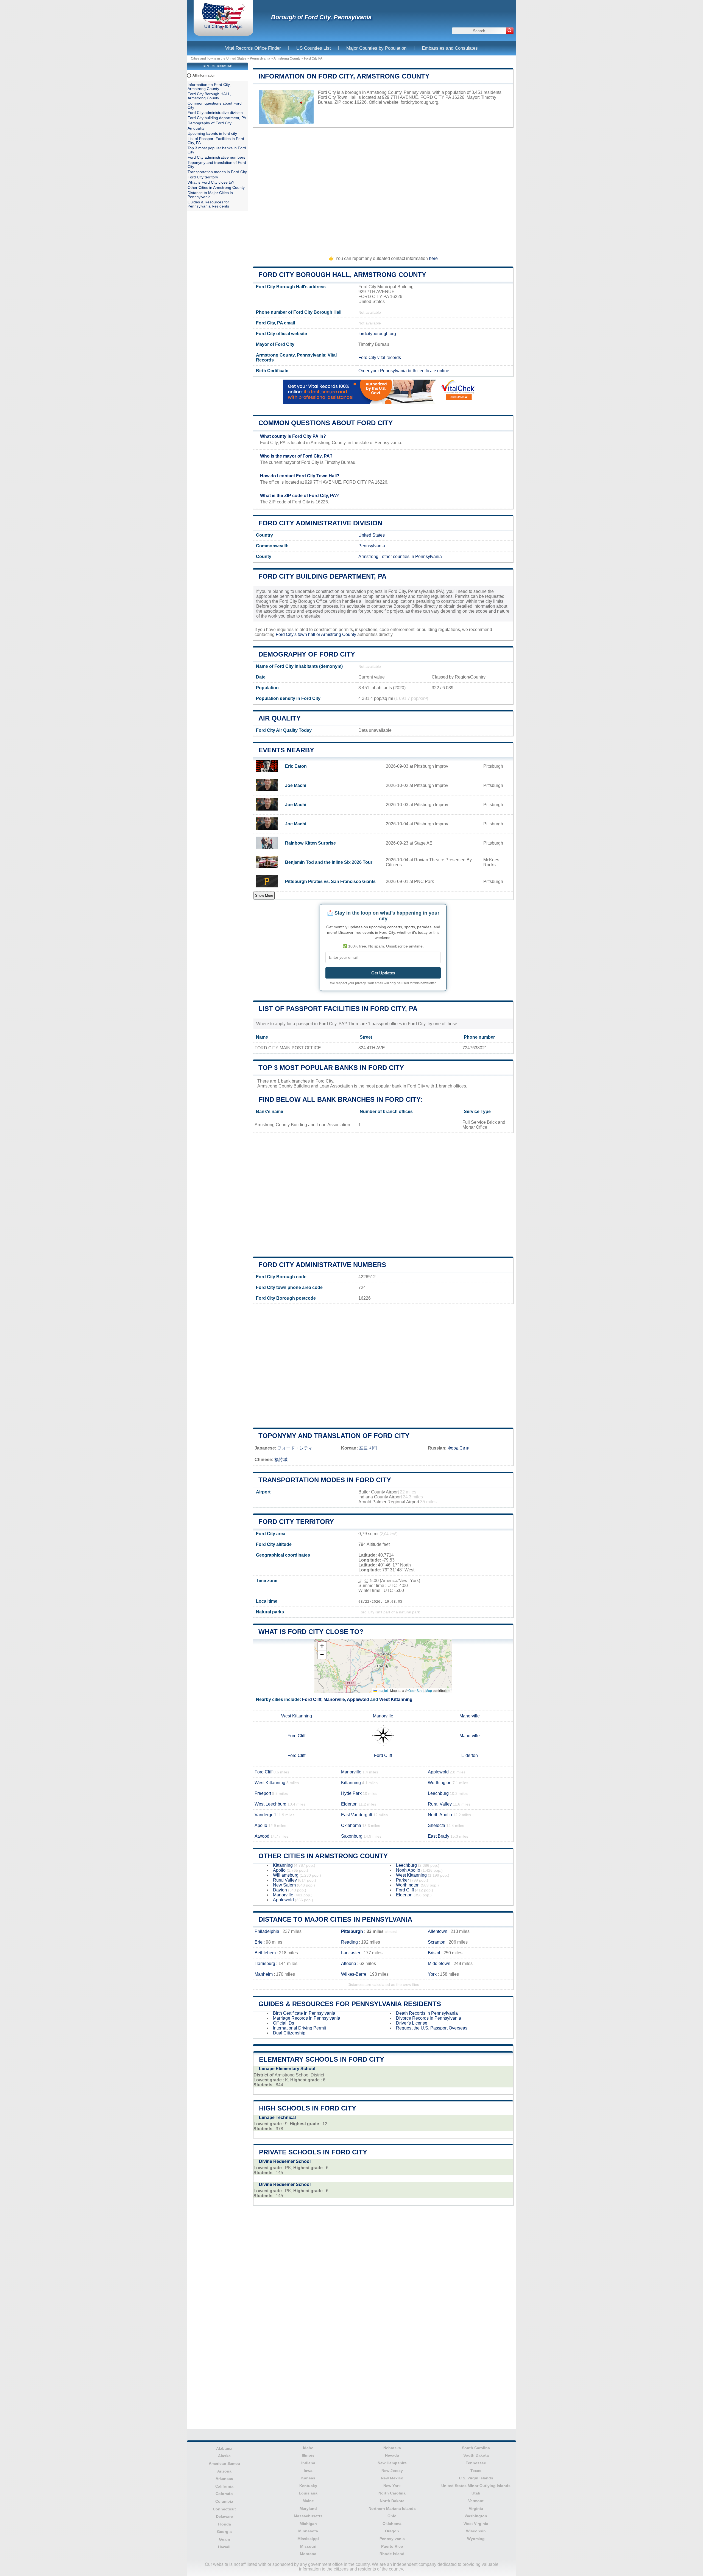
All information (204, 75)
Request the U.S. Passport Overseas (432, 2028)
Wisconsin (476, 2531)
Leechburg (438, 1793)
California (224, 2486)
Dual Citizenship (289, 2033)
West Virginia (476, 2524)
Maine (308, 2501)
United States (372, 535)
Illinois (308, 2455)
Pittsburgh (352, 1931)
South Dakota (476, 2455)
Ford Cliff (312, 1699)
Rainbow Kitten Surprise (310, 843)
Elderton (470, 1755)
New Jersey (392, 2471)
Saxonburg (352, 1836)
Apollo (261, 1825)
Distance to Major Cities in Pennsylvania (335, 1919)
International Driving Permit (299, 2028)
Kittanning (351, 1783)
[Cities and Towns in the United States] (223, 29)
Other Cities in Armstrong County (323, 1856)
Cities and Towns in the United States (219, 58)
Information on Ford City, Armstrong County (344, 76)
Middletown (439, 1963)
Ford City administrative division (320, 523)
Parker (402, 1880)
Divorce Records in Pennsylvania (429, 2018)
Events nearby (286, 750)
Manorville (334, 1699)
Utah (476, 2493)
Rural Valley (440, 1804)
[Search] (510, 31)
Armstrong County (287, 58)
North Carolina (392, 2493)
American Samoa (224, 2463)
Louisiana (308, 2493)
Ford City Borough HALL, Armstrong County (342, 275)
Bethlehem (265, 1953)
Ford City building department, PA (322, 576)
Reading (349, 1942)
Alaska (224, 2456)
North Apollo (440, 1815)
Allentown (438, 1931)
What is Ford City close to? (311, 1632)
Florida (224, 2524)
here (433, 258)
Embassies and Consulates (450, 48)
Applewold (358, 1699)
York (432, 1974)
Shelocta (436, 1825)
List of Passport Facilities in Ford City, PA (338, 1009)
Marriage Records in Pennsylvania (307, 2018)
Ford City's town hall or (298, 634)
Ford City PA (313, 58)
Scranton (437, 1942)
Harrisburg (265, 1963)
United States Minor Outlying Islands (476, 2486)
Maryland (308, 2508)
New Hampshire (392, 2463)
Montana (308, 2554)
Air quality (280, 718)
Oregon (392, 2531)
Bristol (434, 1953)
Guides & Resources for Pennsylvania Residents (350, 2004)
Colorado (224, 2494)
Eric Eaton (296, 766)
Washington (476, 2516)
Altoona (349, 1963)
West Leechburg (270, 1804)
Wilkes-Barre (354, 1974)
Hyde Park (351, 1793)
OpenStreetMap (420, 1690)
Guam (224, 2539)
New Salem (284, 1885)
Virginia (476, 2508)
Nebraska (392, 2448)
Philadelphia (267, 1931)
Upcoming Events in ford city (212, 134)
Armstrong (368, 557)
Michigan (308, 2524)
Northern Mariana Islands (392, 2508)
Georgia (224, 2532)
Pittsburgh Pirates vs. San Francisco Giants (330, 881)
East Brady (439, 1836)
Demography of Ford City (307, 654)
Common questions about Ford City (326, 423)
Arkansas (224, 2479)
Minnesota (308, 2531)
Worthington (440, 1783)
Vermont (476, 2501)
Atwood (262, 1836)
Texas (476, 2471)
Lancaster (351, 1953)
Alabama (224, 2448)
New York (392, 2486)
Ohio (392, 2516)
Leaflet (382, 1690)
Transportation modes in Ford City (325, 1480)
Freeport (263, 1793)
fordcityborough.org (419, 102)
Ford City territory (296, 1522)
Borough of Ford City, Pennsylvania (321, 17)
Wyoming (476, 2539)
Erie (259, 1942)
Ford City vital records (380, 358)
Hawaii (224, 2547)
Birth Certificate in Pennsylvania (304, 2013)
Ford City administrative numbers (322, 1265)
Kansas (308, 2478)
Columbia (224, 2501)
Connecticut (224, 2509)
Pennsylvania (260, 58)
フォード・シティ (295, 1448)
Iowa (308, 2471)
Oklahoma (351, 1825)
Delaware (224, 2516)
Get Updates (383, 973)
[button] (322, 1646)
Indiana (308, 2463)
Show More (264, 895)
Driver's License (412, 2023)
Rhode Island (392, 2554)
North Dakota (392, 2501)
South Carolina (476, 2448)
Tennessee (476, 2463)
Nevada (392, 2455)
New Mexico (392, 2478)
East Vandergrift (357, 1815)
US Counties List (314, 48)
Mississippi (308, 2539)
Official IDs (284, 2023)
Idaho (308, 2448)
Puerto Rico (392, 2546)
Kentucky (308, 2486)
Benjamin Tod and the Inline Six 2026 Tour (329, 862)
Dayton (280, 1890)
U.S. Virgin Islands (476, 2478)
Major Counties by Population (376, 48)
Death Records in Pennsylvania (427, 2013)
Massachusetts (308, 2516)
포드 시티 (368, 1448)
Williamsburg (286, 1875)
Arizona (224, 2471)
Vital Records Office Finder (253, 48)
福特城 (281, 1460)
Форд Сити (459, 1448)
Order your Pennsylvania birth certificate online (404, 371)
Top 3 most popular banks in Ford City (331, 1068)
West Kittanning (396, 1699)
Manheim (264, 1974)
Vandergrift (265, 1815)
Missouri (308, 2546)
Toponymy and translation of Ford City (334, 1436)
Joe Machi (296, 785)
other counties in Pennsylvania (412, 557)
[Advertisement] (383, 189)
